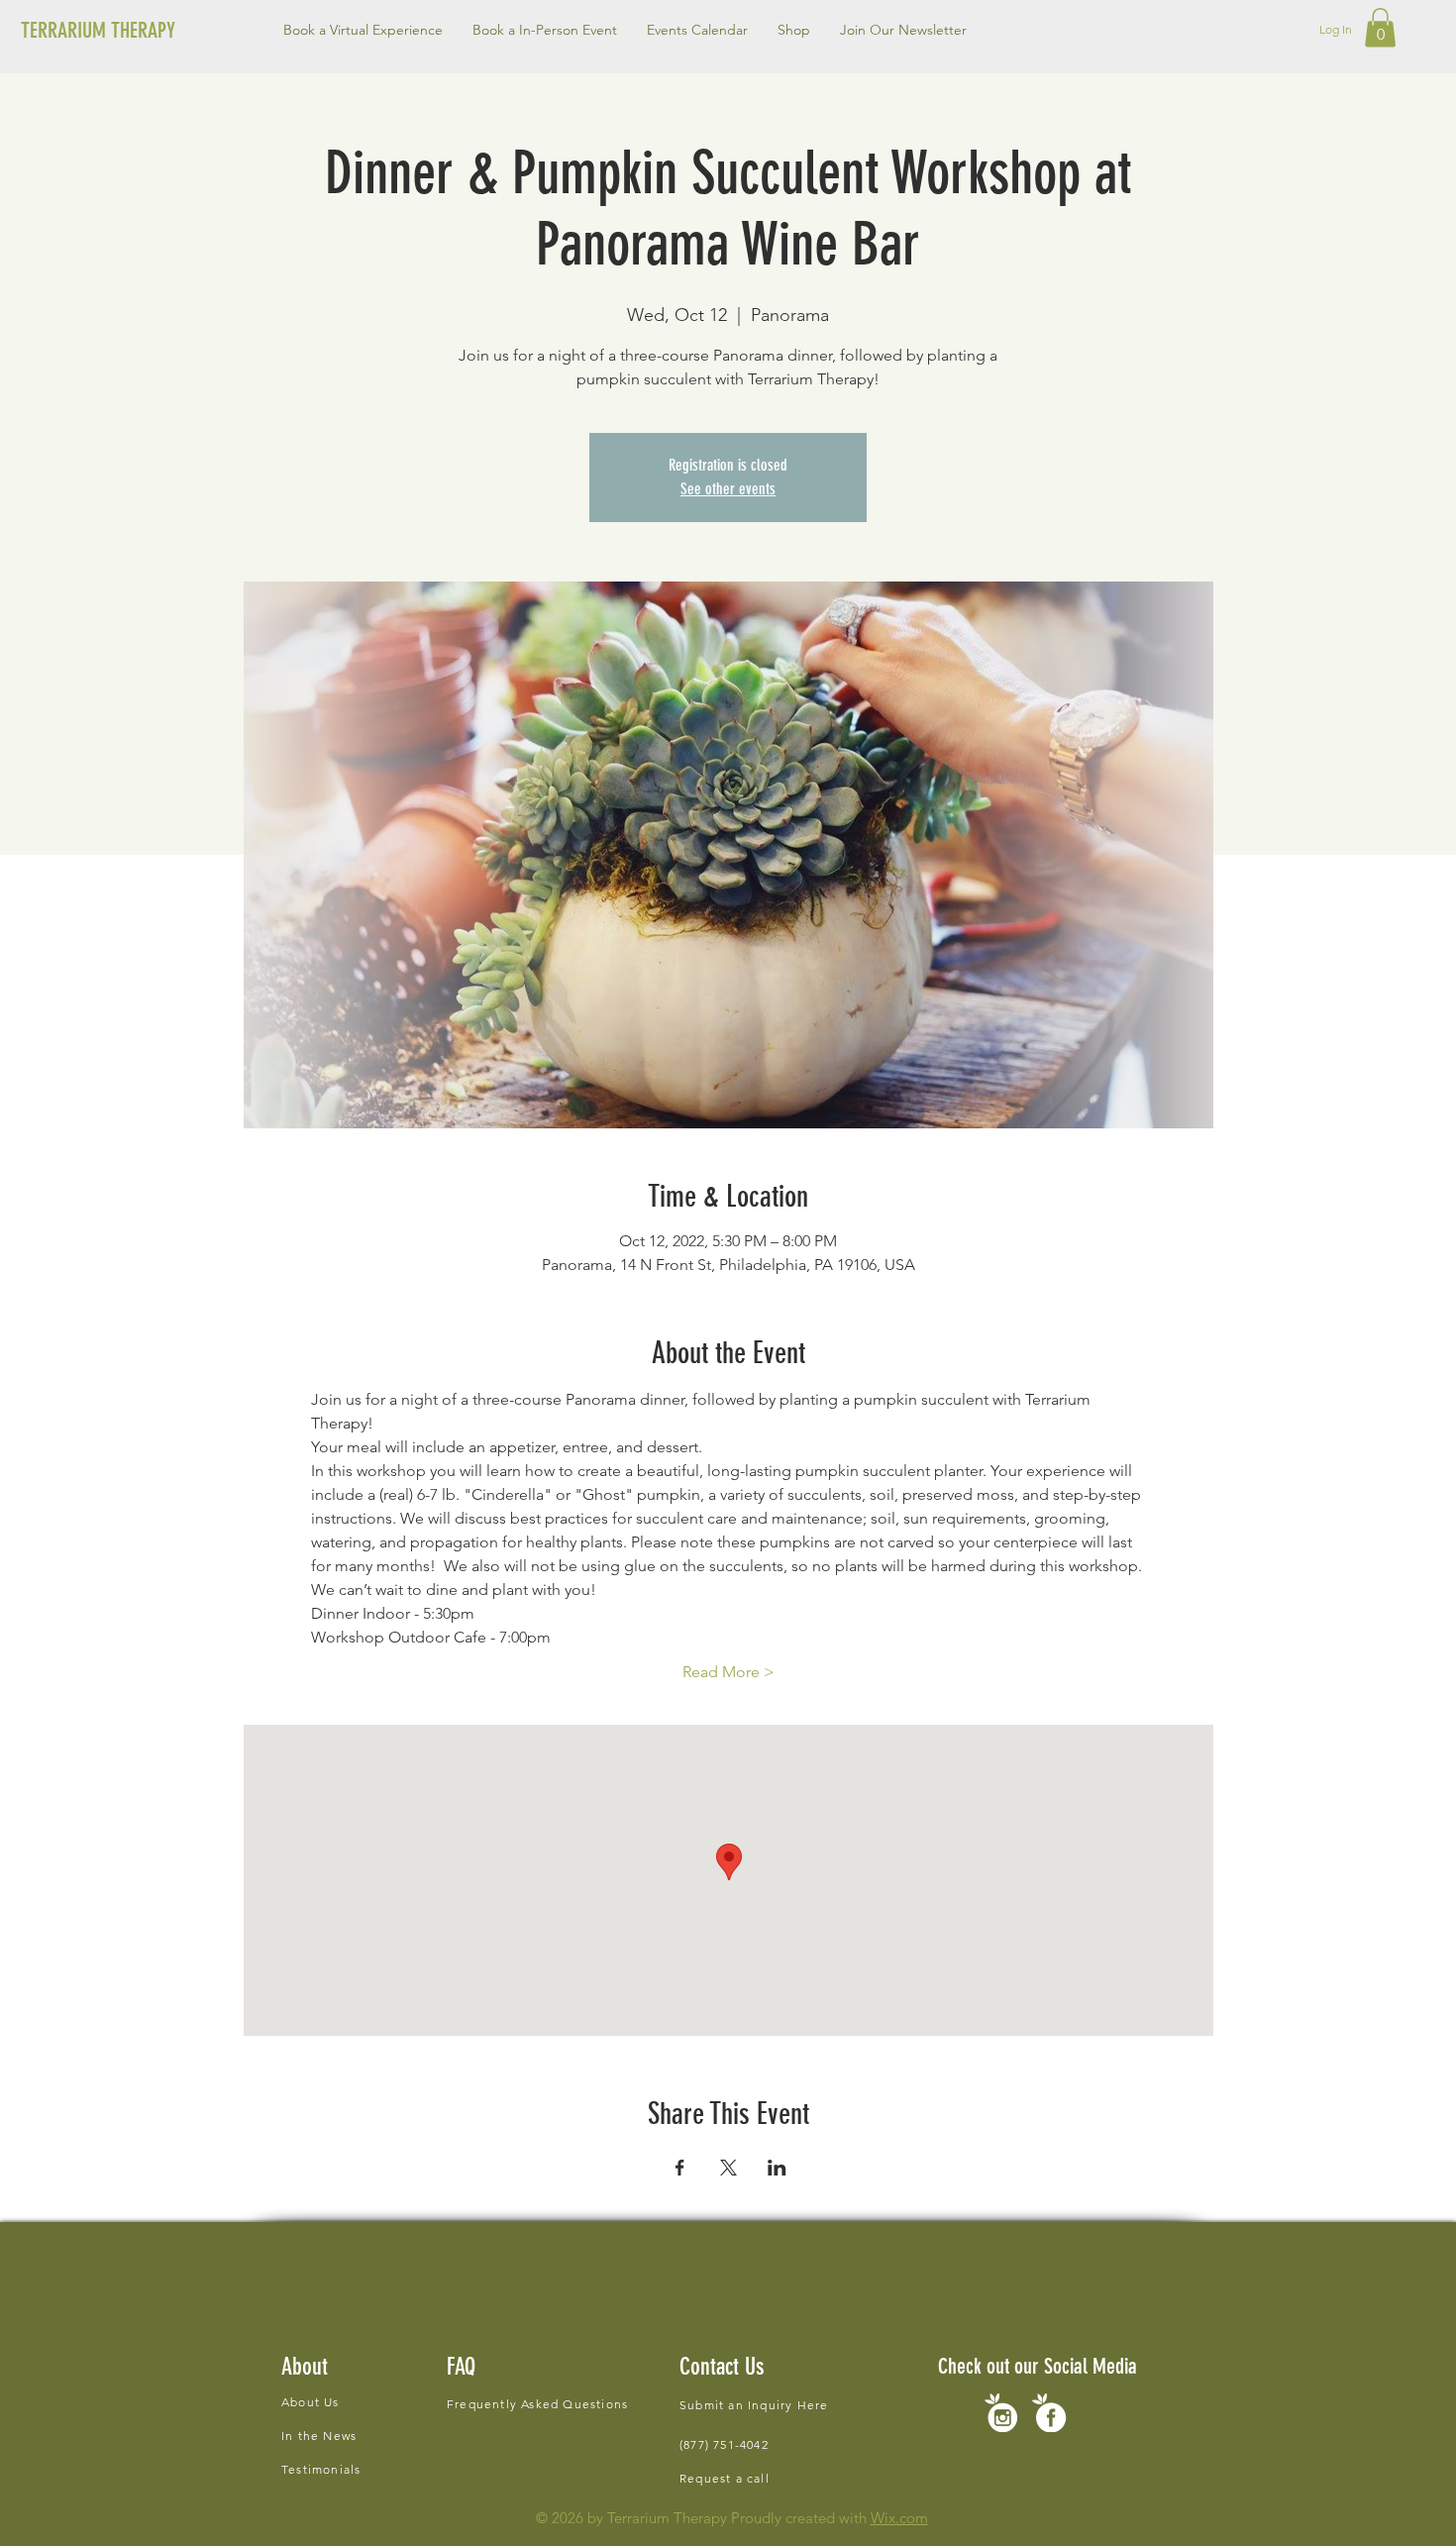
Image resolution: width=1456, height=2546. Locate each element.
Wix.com (899, 2518)
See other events (728, 489)
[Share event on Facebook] (680, 2168)
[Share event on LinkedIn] (777, 2168)
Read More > (728, 1672)
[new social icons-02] (1001, 2413)
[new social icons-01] (1049, 2413)
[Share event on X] (728, 2168)
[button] (545, 30)
